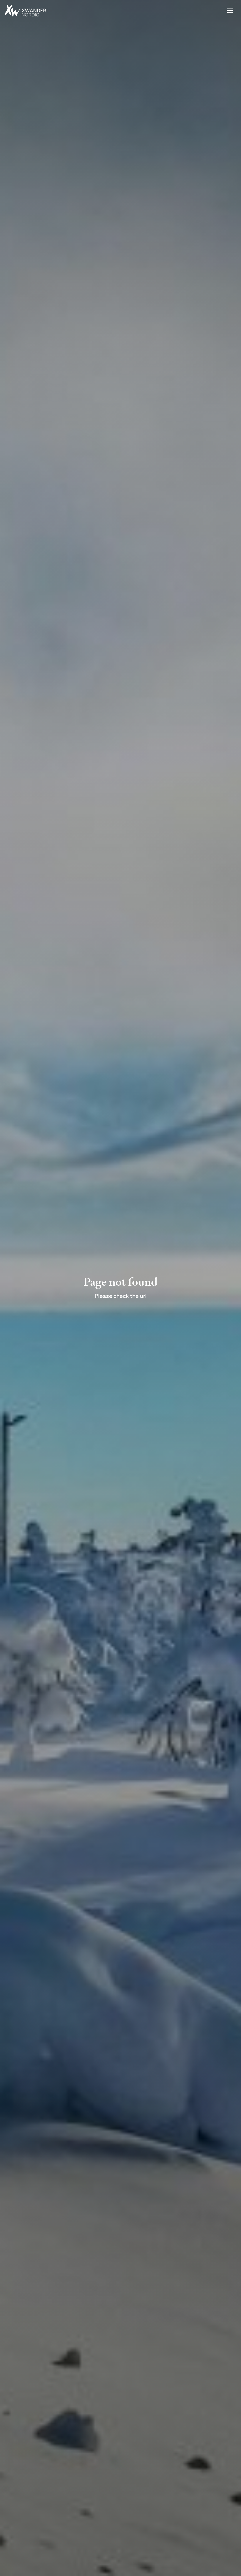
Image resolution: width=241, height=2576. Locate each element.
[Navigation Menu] (229, 11)
